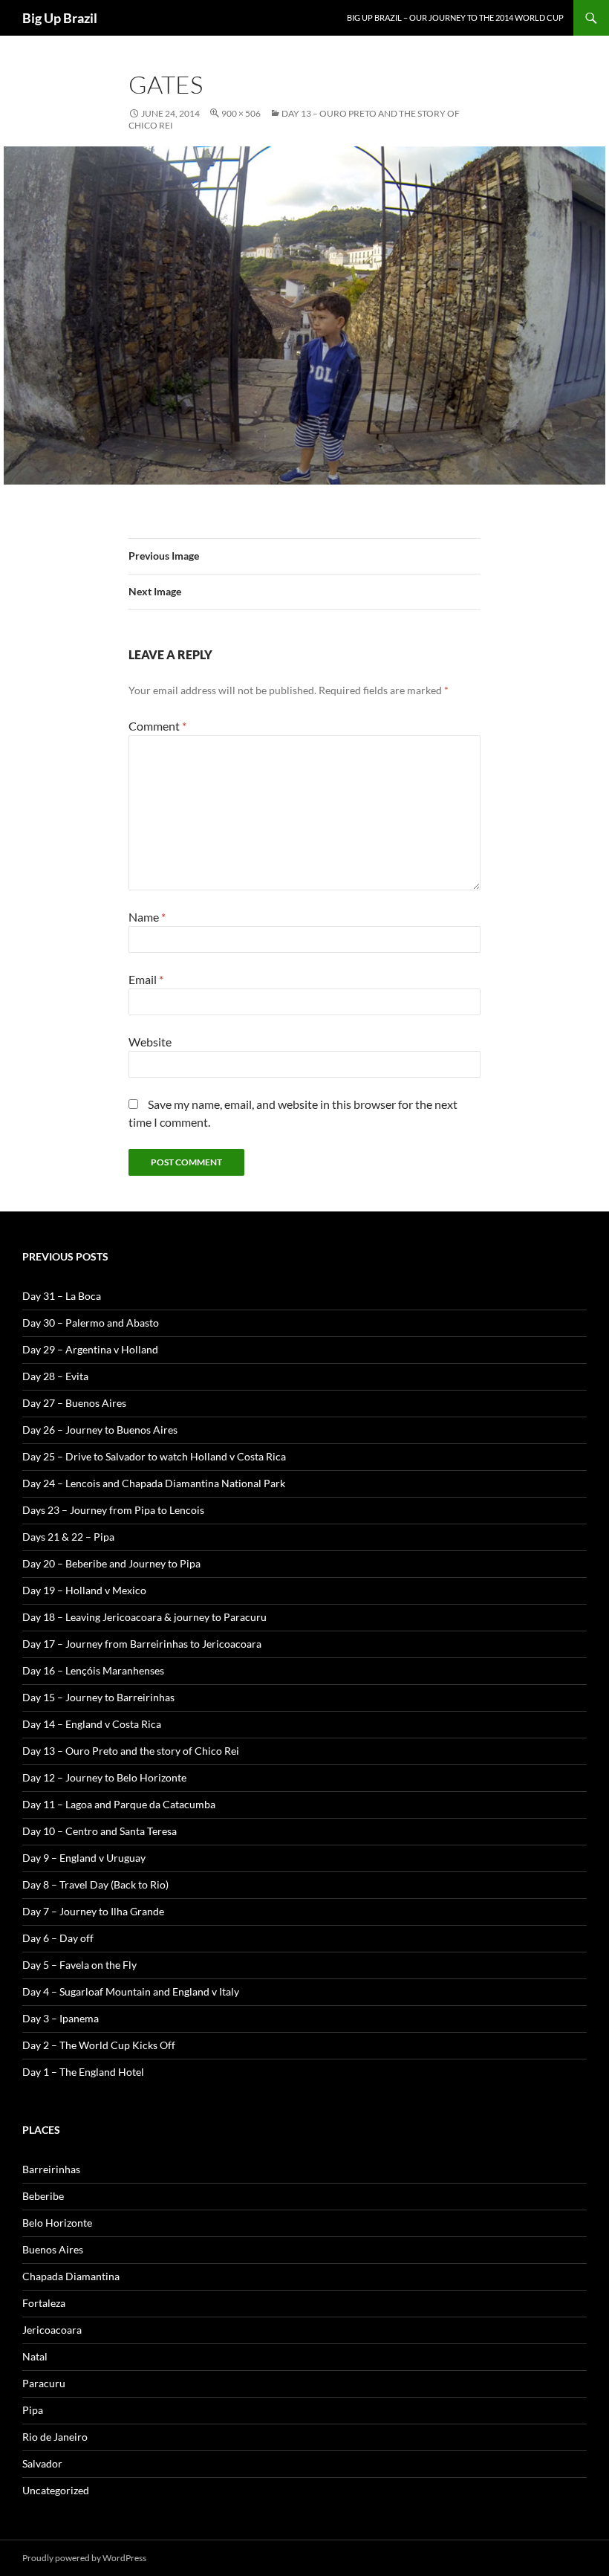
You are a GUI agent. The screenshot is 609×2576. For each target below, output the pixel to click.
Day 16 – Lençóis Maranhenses (93, 1670)
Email (146, 979)
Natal (35, 2356)
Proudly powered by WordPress (84, 2558)
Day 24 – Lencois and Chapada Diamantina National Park (154, 1483)
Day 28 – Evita (55, 1376)
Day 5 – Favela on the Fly (79, 1965)
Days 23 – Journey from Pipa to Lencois (113, 1510)
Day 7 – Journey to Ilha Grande (93, 1911)
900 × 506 (241, 113)
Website (150, 1042)
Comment (157, 726)
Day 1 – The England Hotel (83, 2072)
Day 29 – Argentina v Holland (90, 1349)
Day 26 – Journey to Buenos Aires (100, 1430)
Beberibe (43, 2196)
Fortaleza (44, 2303)
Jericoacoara (52, 2330)
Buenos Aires (53, 2249)
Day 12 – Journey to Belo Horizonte (104, 1777)
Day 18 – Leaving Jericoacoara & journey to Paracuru (144, 1617)
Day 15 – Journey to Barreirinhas (98, 1697)
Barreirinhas (51, 2169)
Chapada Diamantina (71, 2276)
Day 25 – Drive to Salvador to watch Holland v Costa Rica (154, 1456)
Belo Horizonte (57, 2223)
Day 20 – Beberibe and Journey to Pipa (111, 1563)
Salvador (42, 2463)
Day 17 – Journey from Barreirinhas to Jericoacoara (142, 1644)
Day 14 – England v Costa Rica (92, 1724)
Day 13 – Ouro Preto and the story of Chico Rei (131, 1751)
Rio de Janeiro (55, 2437)
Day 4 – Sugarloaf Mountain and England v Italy (131, 1991)
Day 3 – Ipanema (61, 2018)
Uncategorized (56, 2490)
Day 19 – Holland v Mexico (84, 1590)
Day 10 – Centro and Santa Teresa (100, 1831)
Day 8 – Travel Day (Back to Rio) (95, 1884)
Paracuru (44, 2383)
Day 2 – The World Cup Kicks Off (99, 2045)
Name (147, 917)
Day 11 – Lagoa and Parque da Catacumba (119, 1804)
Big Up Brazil (60, 18)
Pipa (33, 2410)
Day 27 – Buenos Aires (74, 1403)
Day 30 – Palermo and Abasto (91, 1323)
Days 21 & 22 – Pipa (68, 1537)
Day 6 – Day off (58, 1938)
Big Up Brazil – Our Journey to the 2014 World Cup (455, 17)
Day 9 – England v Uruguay (84, 1858)
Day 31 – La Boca (62, 1296)
